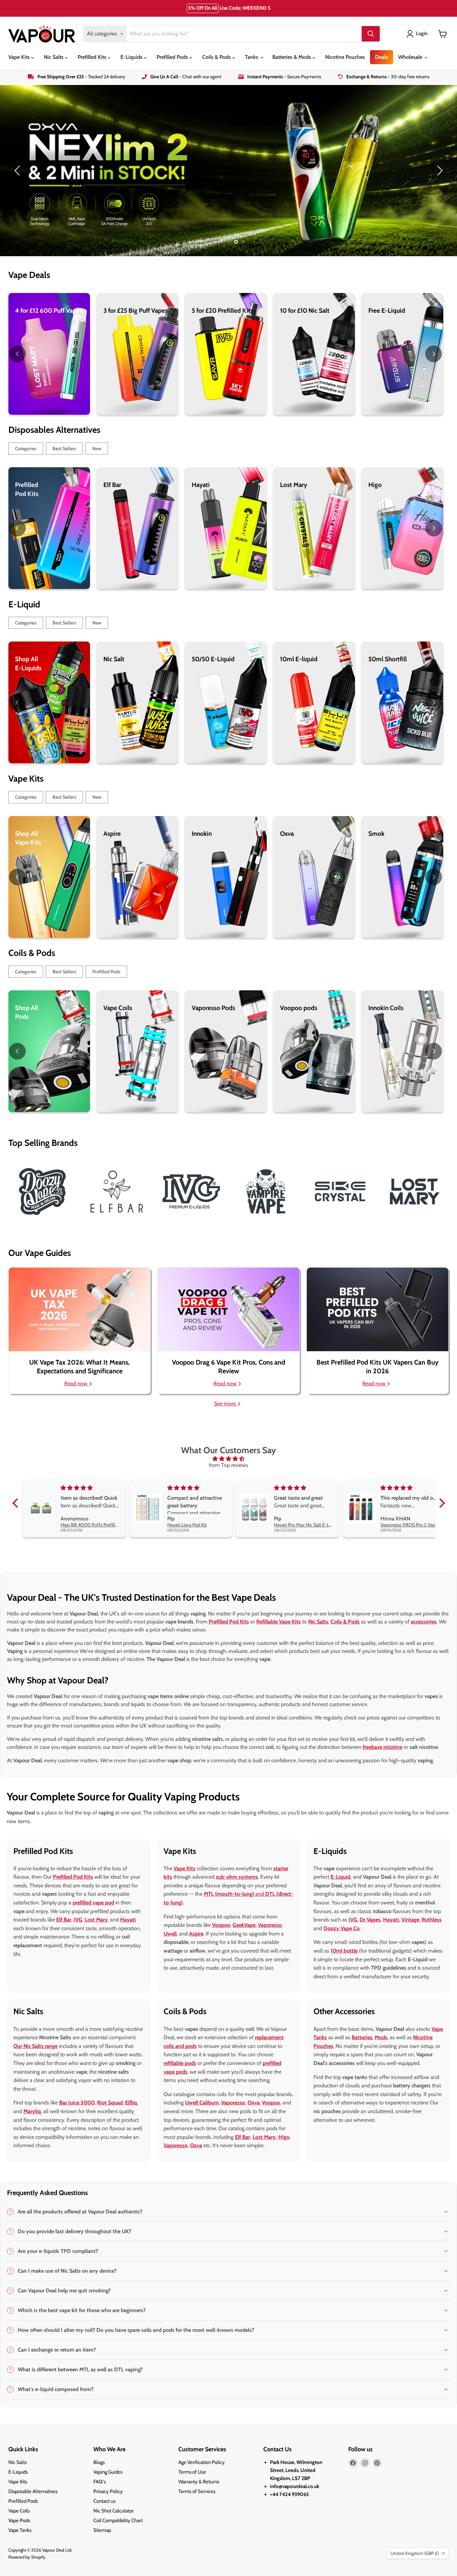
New (97, 449)
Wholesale (411, 57)
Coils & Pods (217, 57)
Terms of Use (192, 2472)
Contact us (104, 2501)
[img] (229, 1459)
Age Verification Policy (202, 2462)
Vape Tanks (20, 2530)
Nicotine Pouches (345, 57)
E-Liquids (132, 57)
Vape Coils (19, 2511)
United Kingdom (415, 2553)
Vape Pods (19, 2520)
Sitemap (102, 2530)
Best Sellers (64, 449)
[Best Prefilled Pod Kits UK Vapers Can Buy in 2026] (378, 1309)
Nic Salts (54, 57)
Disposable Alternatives (33, 2491)
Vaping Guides (108, 2472)
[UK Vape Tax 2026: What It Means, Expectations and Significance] (79, 1309)
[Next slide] (439, 171)
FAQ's (100, 2482)
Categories (26, 449)
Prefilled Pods (173, 57)
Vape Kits (20, 57)
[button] (17, 1503)
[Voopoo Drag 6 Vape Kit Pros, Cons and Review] (228, 1309)
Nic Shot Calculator (114, 2511)
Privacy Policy (108, 2491)
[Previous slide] (18, 171)
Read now (76, 1383)
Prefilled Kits (93, 57)
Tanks (252, 57)
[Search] (371, 34)
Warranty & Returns (199, 2482)
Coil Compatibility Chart (118, 2520)
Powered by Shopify (27, 2557)
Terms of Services (197, 2491)
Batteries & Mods (292, 57)
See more (226, 1404)
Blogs (99, 2462)
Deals (382, 57)
